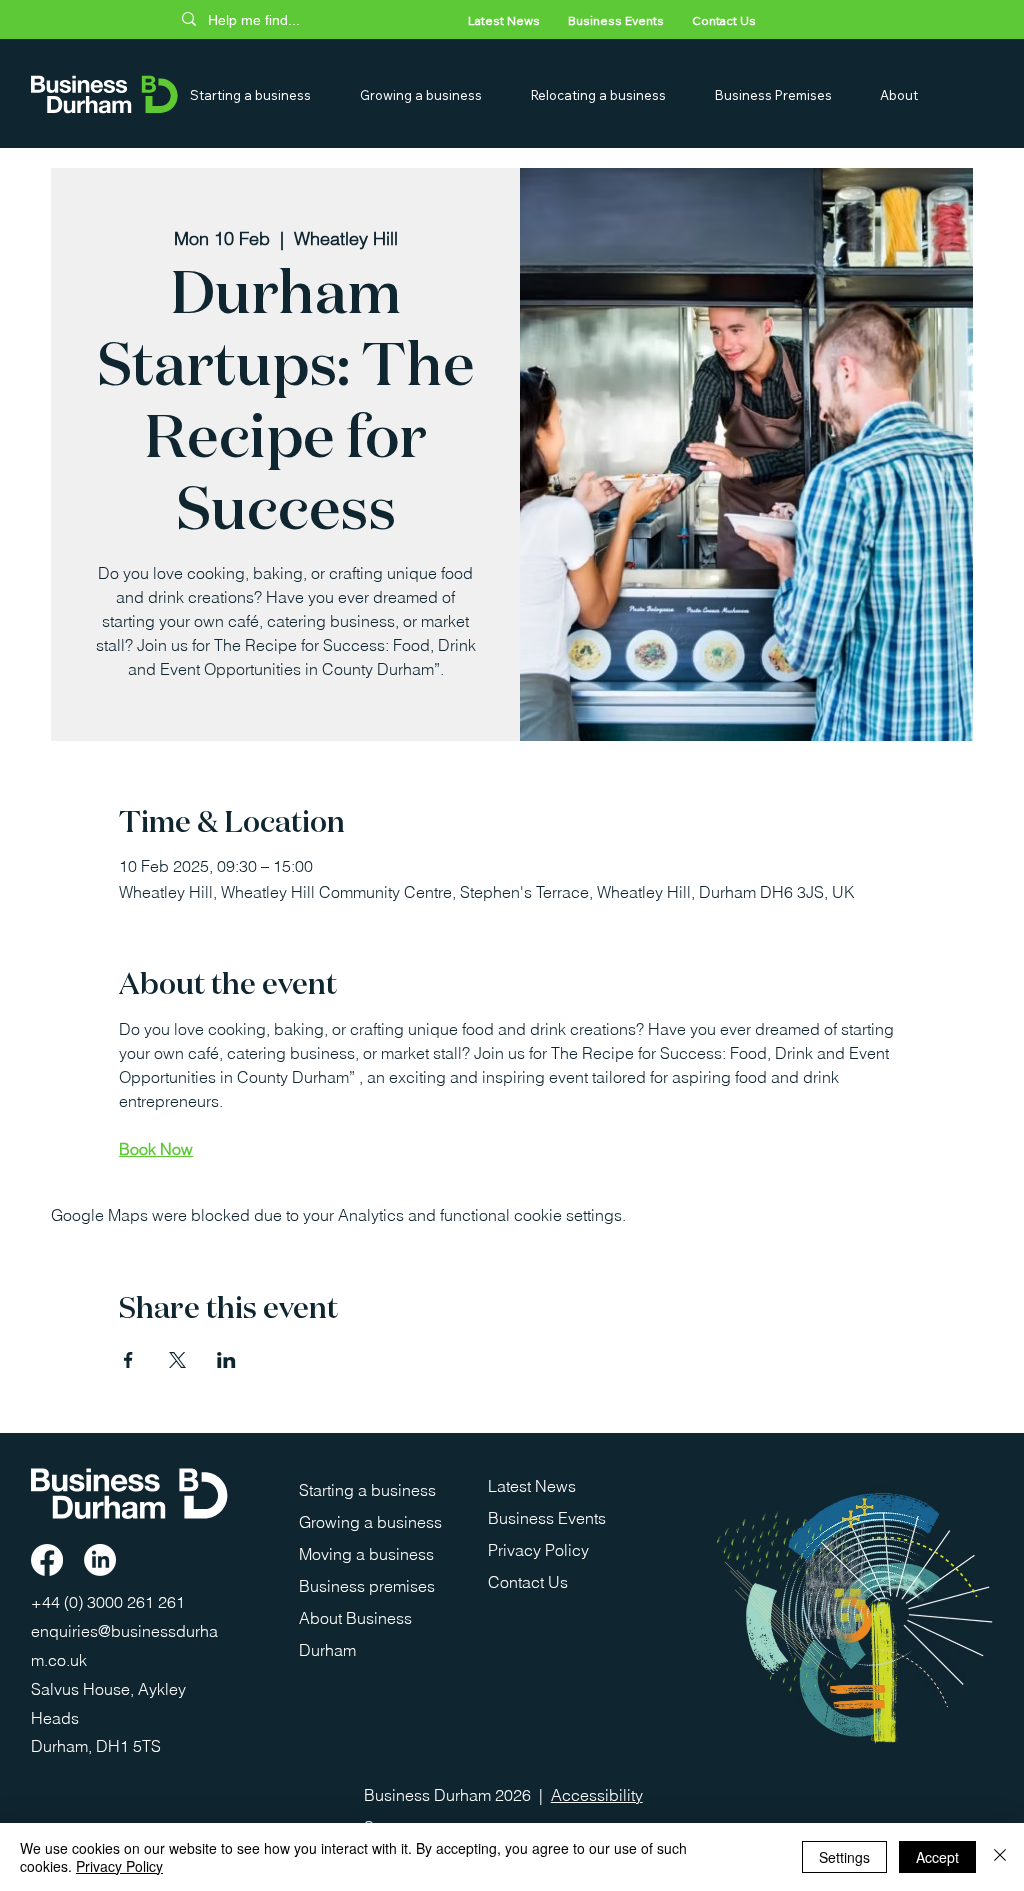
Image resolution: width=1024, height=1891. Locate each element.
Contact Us (528, 1582)
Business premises (367, 1586)
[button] (267, 95)
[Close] (1000, 1857)
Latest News (532, 1486)
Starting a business (367, 1490)
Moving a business (366, 1554)
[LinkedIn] (100, 1560)
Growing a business (370, 1522)
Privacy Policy (538, 1550)
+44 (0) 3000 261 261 (110, 1602)
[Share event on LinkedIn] (226, 1360)
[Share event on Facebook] (128, 1360)
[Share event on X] (177, 1360)
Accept (937, 1857)
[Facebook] (47, 1560)
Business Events (547, 1518)
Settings (844, 1857)
